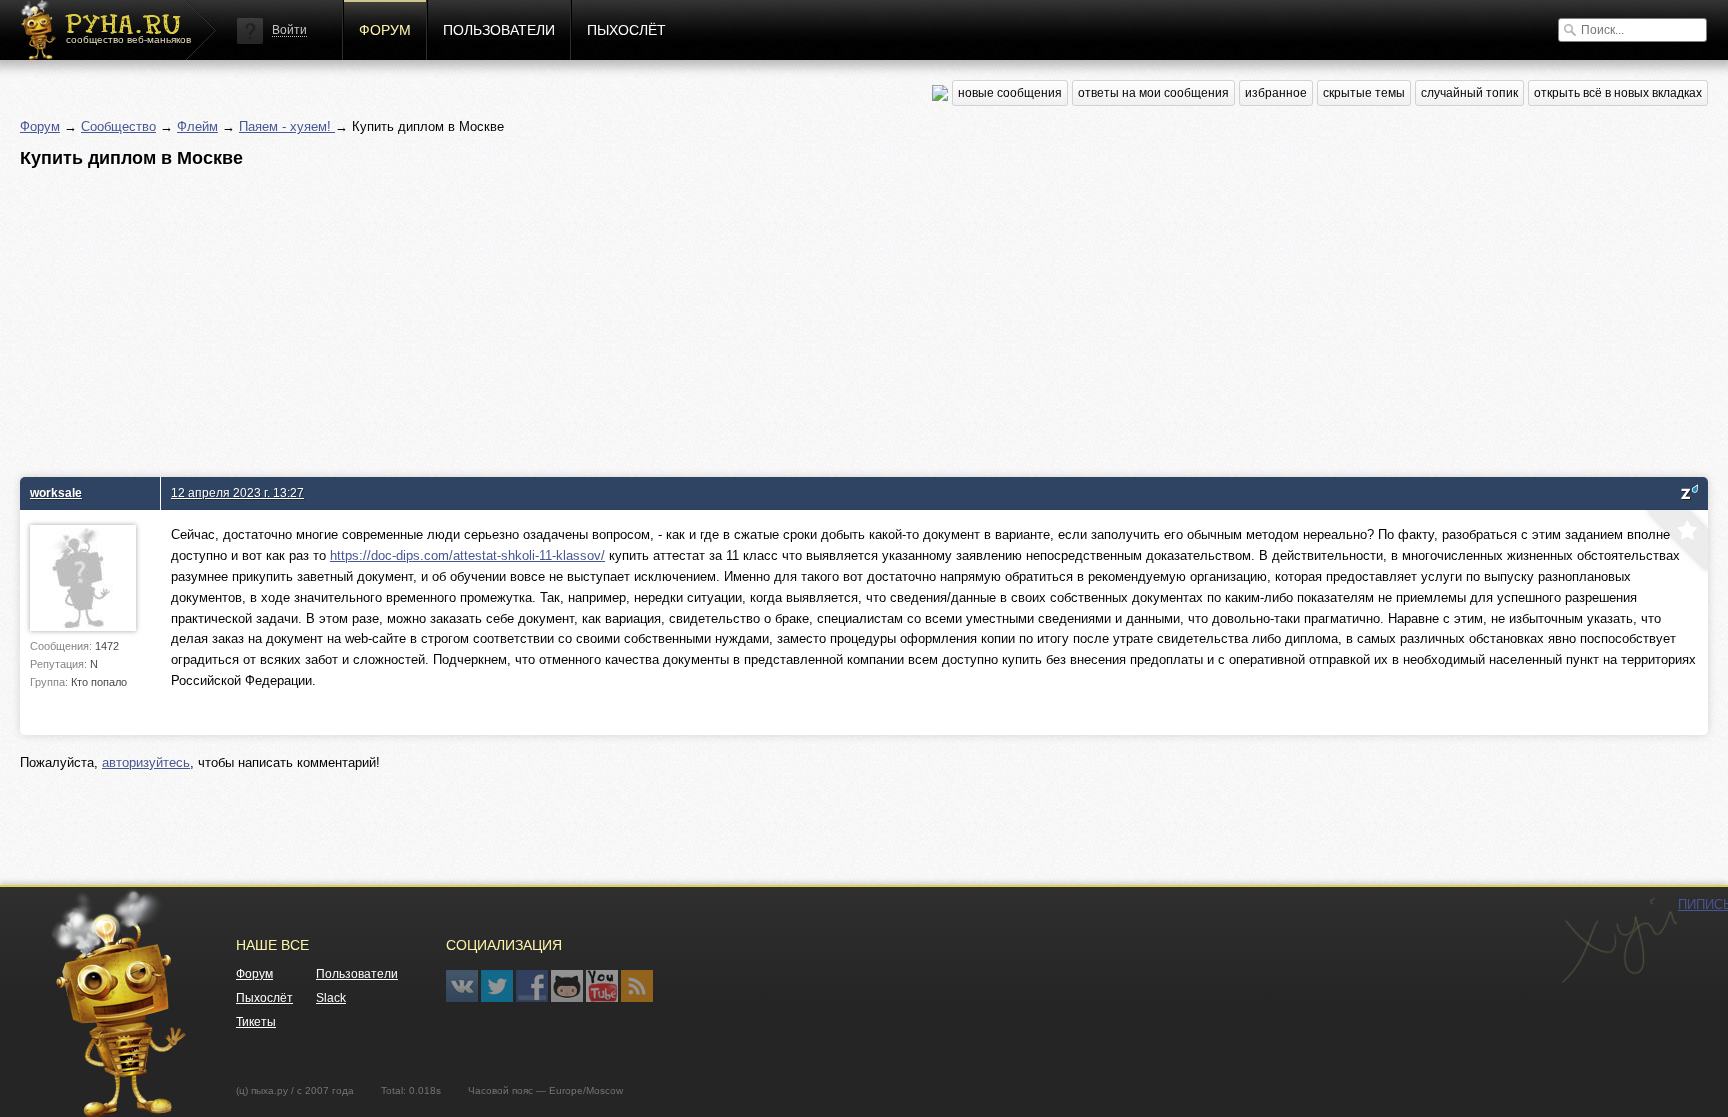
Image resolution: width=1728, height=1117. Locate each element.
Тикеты (256, 1022)
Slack (331, 998)
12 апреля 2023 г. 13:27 (237, 492)
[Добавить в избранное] (1675, 543)
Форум (385, 30)
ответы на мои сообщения (1153, 93)
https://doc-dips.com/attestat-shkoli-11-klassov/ (467, 555)
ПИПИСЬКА (1619, 941)
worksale (56, 492)
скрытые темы (1364, 93)
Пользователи (499, 30)
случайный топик (1469, 93)
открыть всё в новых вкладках (1618, 93)
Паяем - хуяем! (287, 126)
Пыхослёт (626, 30)
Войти (289, 30)
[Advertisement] (620, 317)
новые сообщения (1010, 93)
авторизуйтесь (146, 762)
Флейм (197, 126)
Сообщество (118, 126)
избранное (1276, 93)
